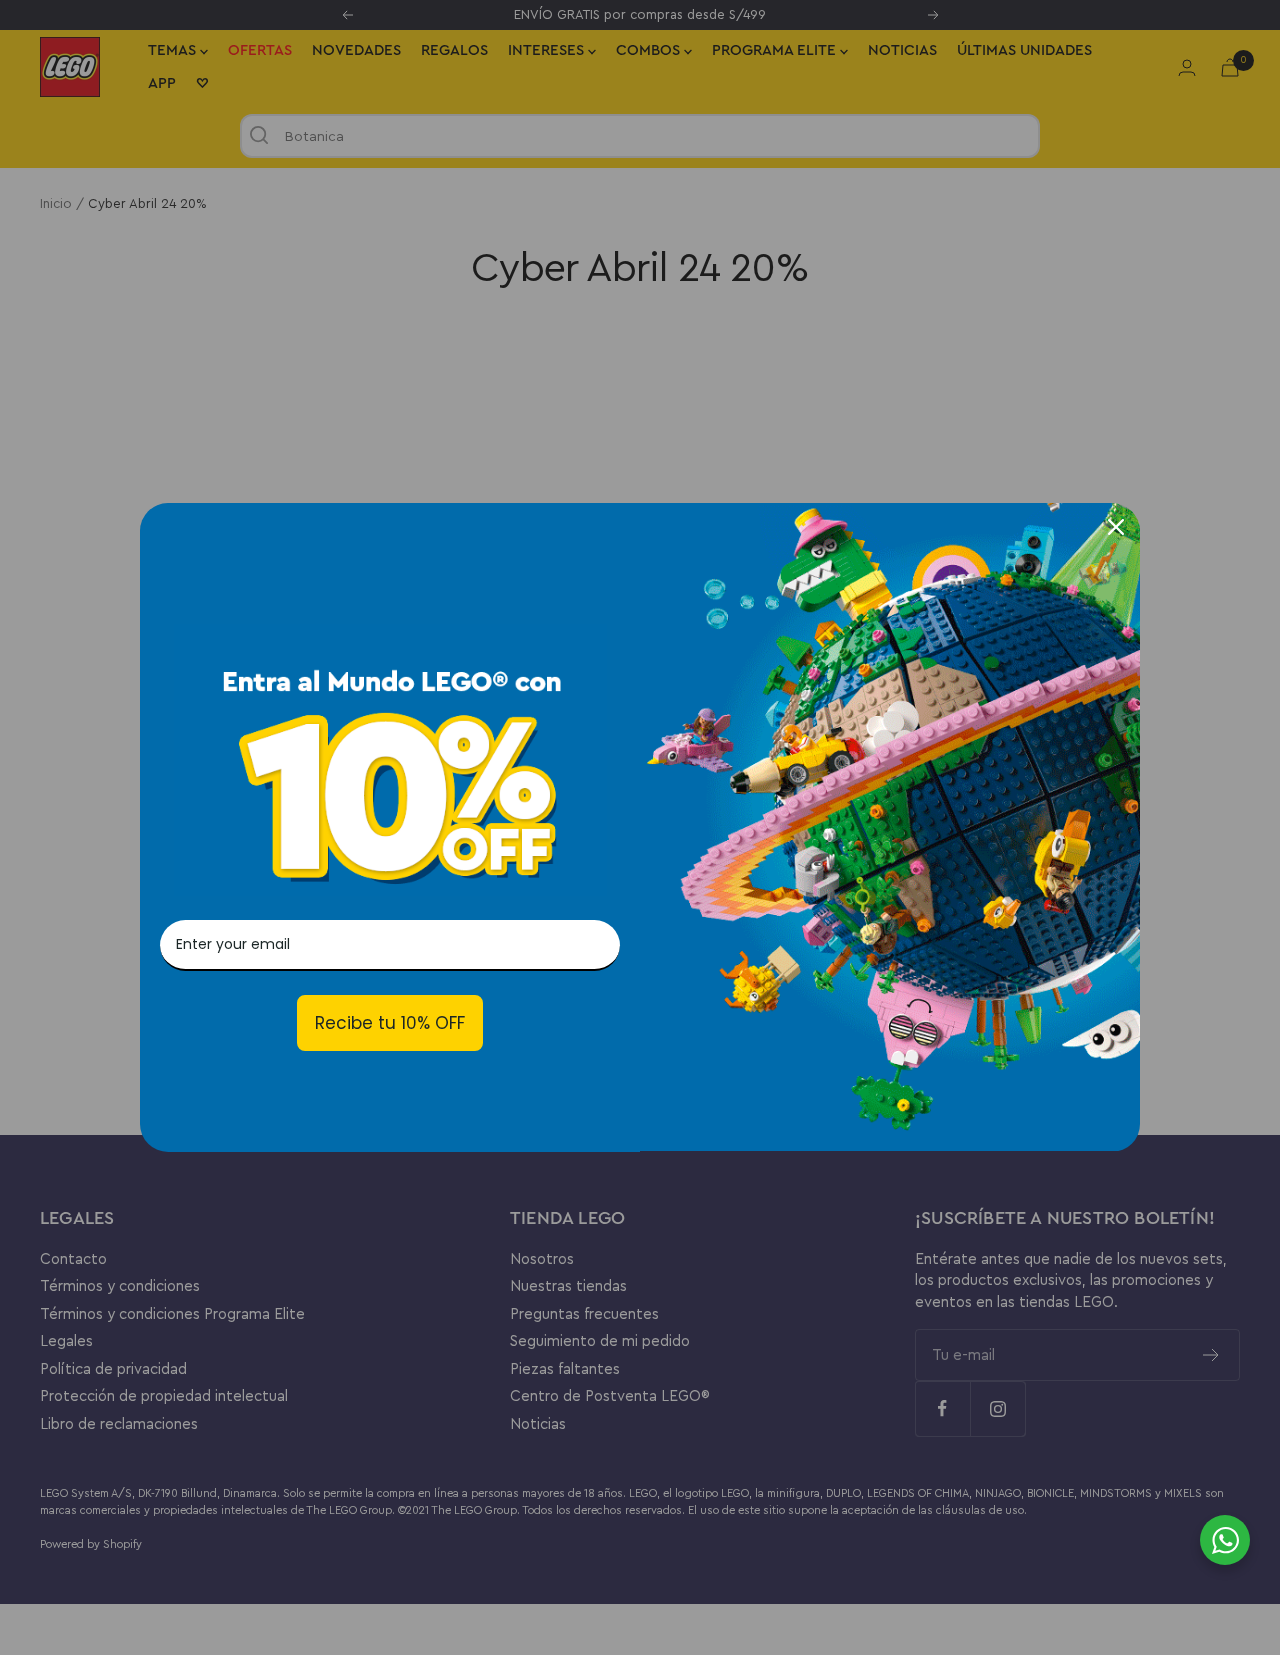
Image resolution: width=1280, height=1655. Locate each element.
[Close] (1116, 527)
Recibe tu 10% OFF (390, 1023)
